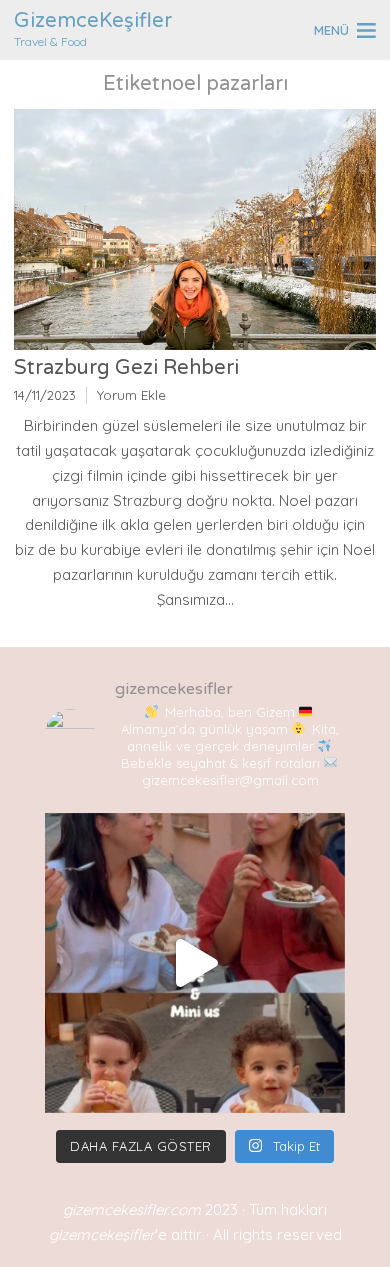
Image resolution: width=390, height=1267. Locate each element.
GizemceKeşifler (93, 21)
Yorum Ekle (131, 395)
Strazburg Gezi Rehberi (129, 368)
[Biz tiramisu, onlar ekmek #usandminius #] (195, 963)
